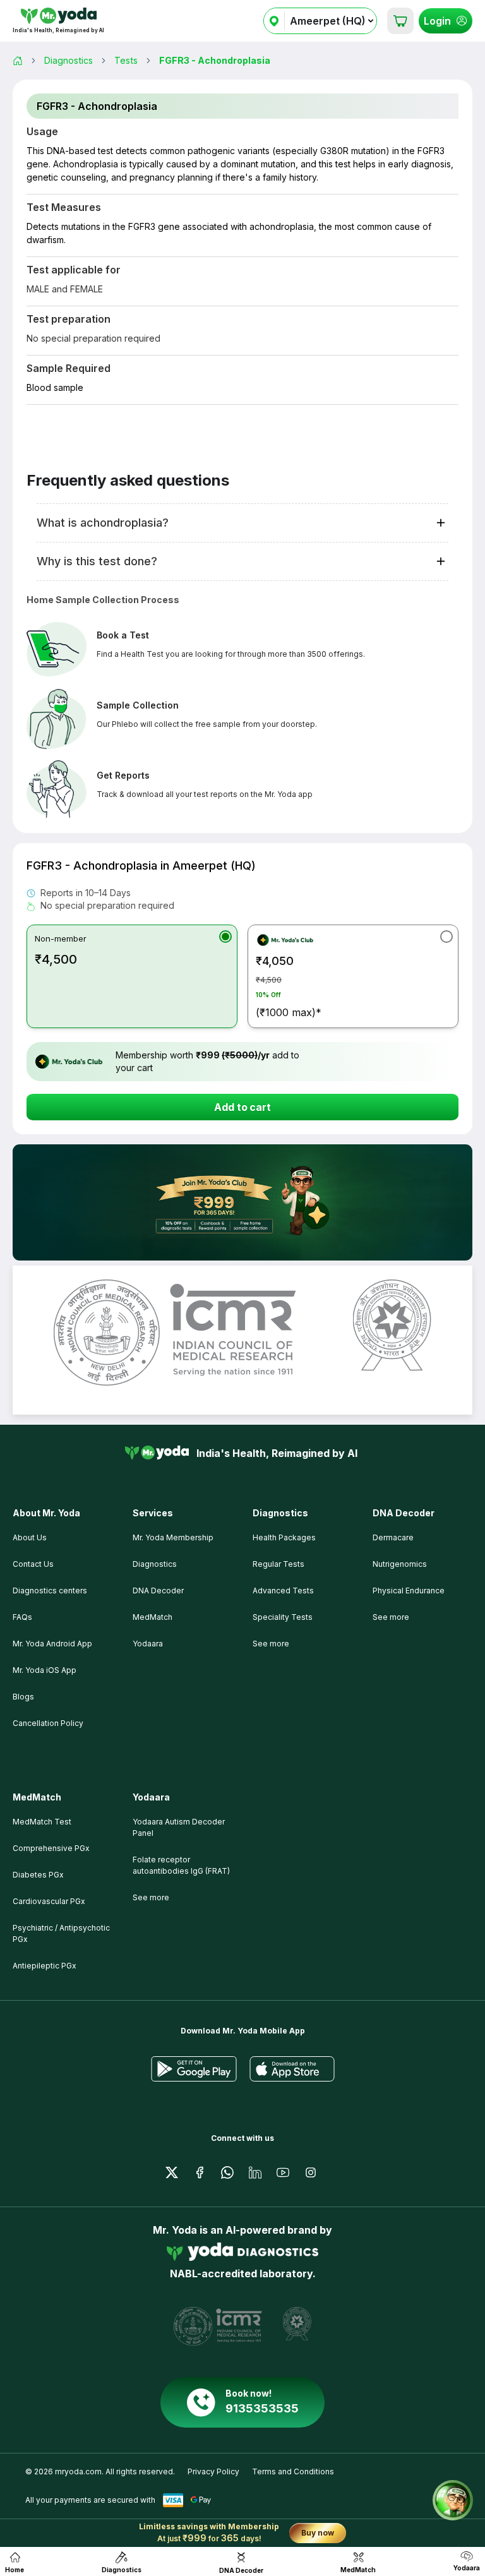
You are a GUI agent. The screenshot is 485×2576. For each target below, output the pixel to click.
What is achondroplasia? (103, 523)
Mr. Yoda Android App (52, 1644)
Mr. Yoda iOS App (45, 1670)
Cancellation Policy (48, 1723)
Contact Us (33, 1564)
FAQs (22, 1617)
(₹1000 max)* (289, 986)
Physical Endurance (409, 1591)
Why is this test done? (97, 561)
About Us (30, 1537)
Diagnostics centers (50, 1591)
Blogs (23, 1697)
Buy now (318, 2533)
